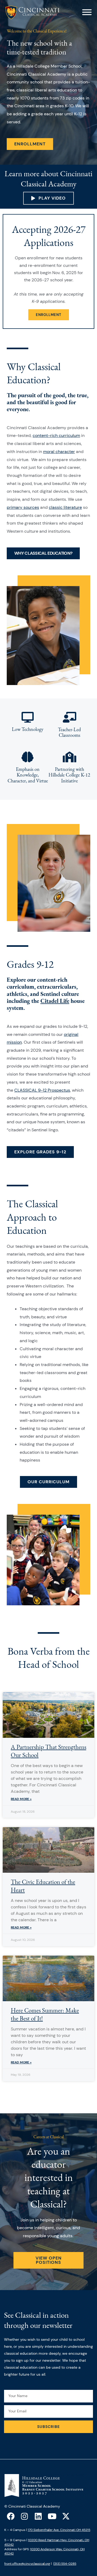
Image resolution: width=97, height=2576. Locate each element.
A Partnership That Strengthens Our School (48, 1751)
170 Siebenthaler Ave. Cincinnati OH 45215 (59, 2530)
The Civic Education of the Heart (43, 1886)
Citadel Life (55, 1001)
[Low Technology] (28, 717)
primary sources (23, 507)
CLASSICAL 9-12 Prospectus (42, 1090)
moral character (59, 452)
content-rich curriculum (56, 435)
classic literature (65, 507)
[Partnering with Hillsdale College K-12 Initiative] (70, 757)
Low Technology (28, 729)
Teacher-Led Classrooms (69, 732)
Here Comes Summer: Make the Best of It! (45, 2014)
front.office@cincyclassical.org (27, 2564)
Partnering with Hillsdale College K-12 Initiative (69, 775)
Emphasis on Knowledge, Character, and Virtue (28, 775)
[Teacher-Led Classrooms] (70, 717)
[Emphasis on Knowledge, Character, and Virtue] (28, 757)
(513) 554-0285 (65, 2564)
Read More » (21, 1799)
